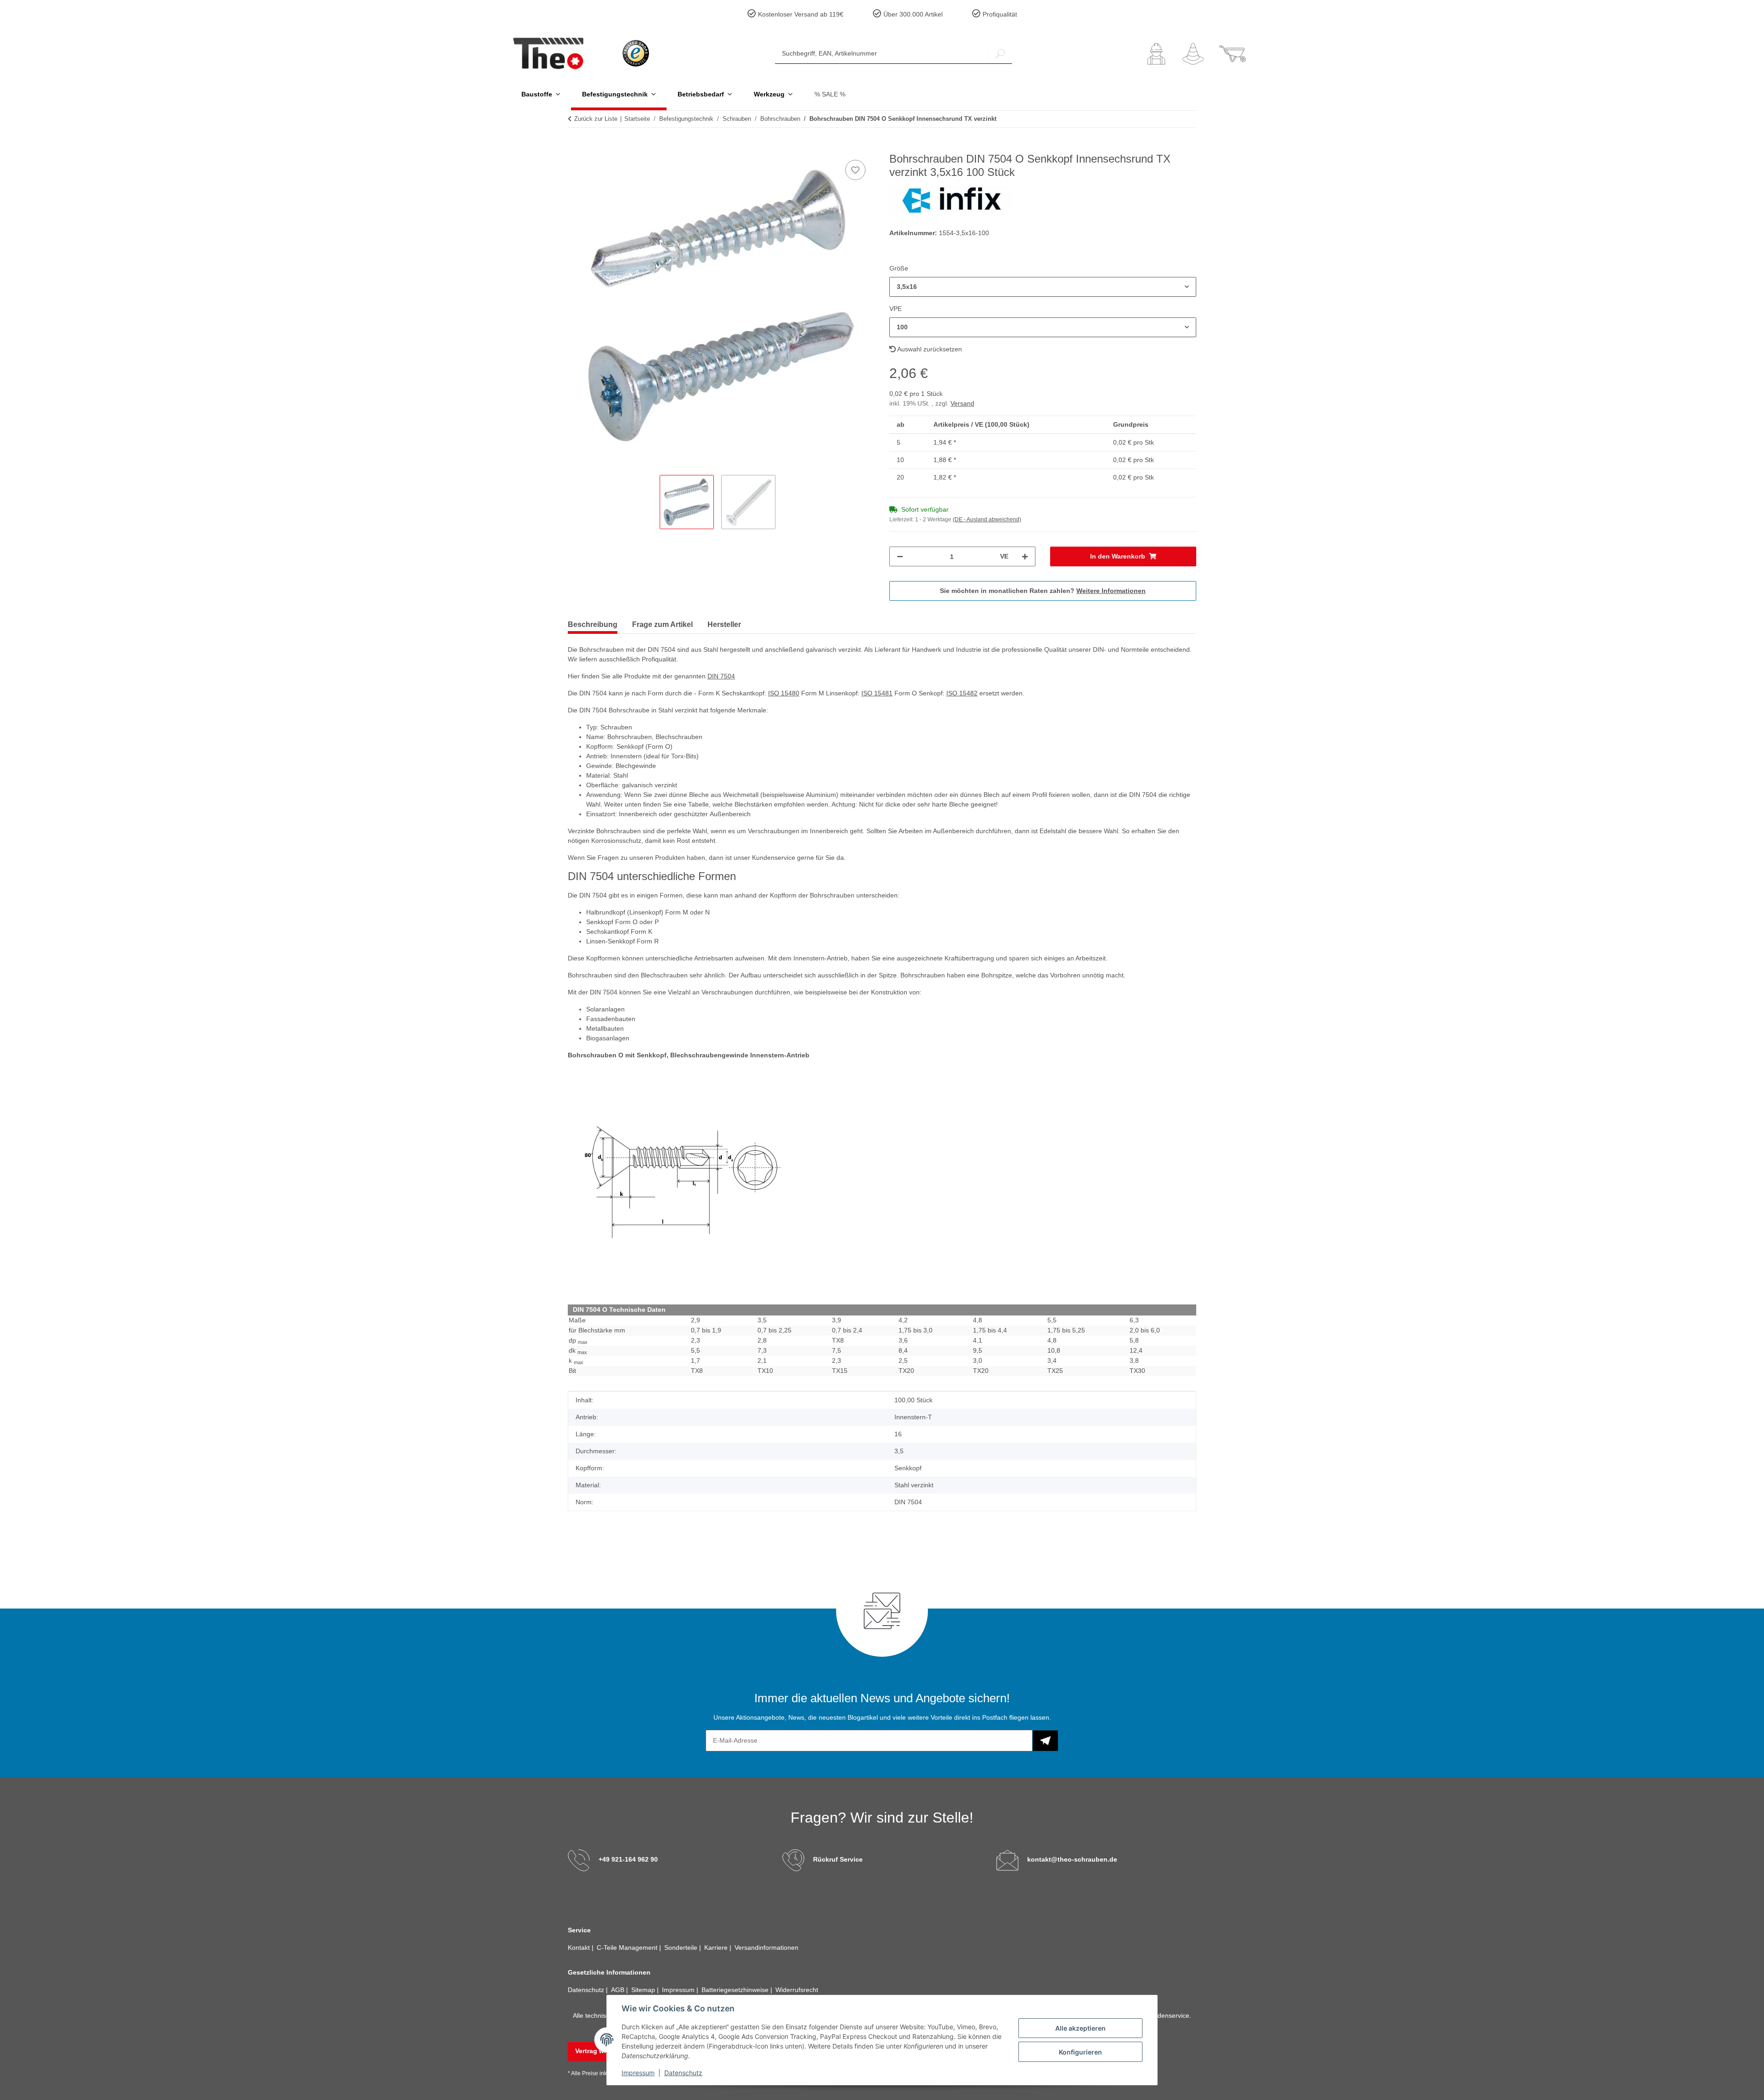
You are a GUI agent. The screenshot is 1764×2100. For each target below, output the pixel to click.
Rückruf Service (838, 1859)
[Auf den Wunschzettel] (855, 170)
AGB (619, 1990)
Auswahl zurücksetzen (929, 349)
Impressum (638, 2073)
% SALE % (830, 94)
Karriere (717, 1948)
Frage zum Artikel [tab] (662, 624)
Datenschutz (683, 2073)
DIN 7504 (721, 676)
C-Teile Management (628, 1948)
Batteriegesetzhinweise (736, 1990)
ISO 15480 (784, 693)
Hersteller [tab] (724, 624)
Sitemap (644, 1990)
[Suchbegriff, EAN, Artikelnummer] (1000, 54)
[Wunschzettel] (1193, 54)
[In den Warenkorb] (575, 147)
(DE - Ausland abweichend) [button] (987, 519)
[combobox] (1043, 287)
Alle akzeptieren (1080, 2028)
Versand (962, 403)
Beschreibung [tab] (593, 624)
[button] (1156, 54)
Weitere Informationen (1111, 591)
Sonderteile (682, 1948)
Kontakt (580, 1948)
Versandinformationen (766, 1948)
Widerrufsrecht (797, 1990)
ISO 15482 (962, 693)
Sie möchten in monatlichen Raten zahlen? (1043, 591)
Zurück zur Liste (596, 119)
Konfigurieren (1080, 2052)
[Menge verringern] (900, 556)
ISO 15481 (877, 693)
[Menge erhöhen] (1025, 556)
